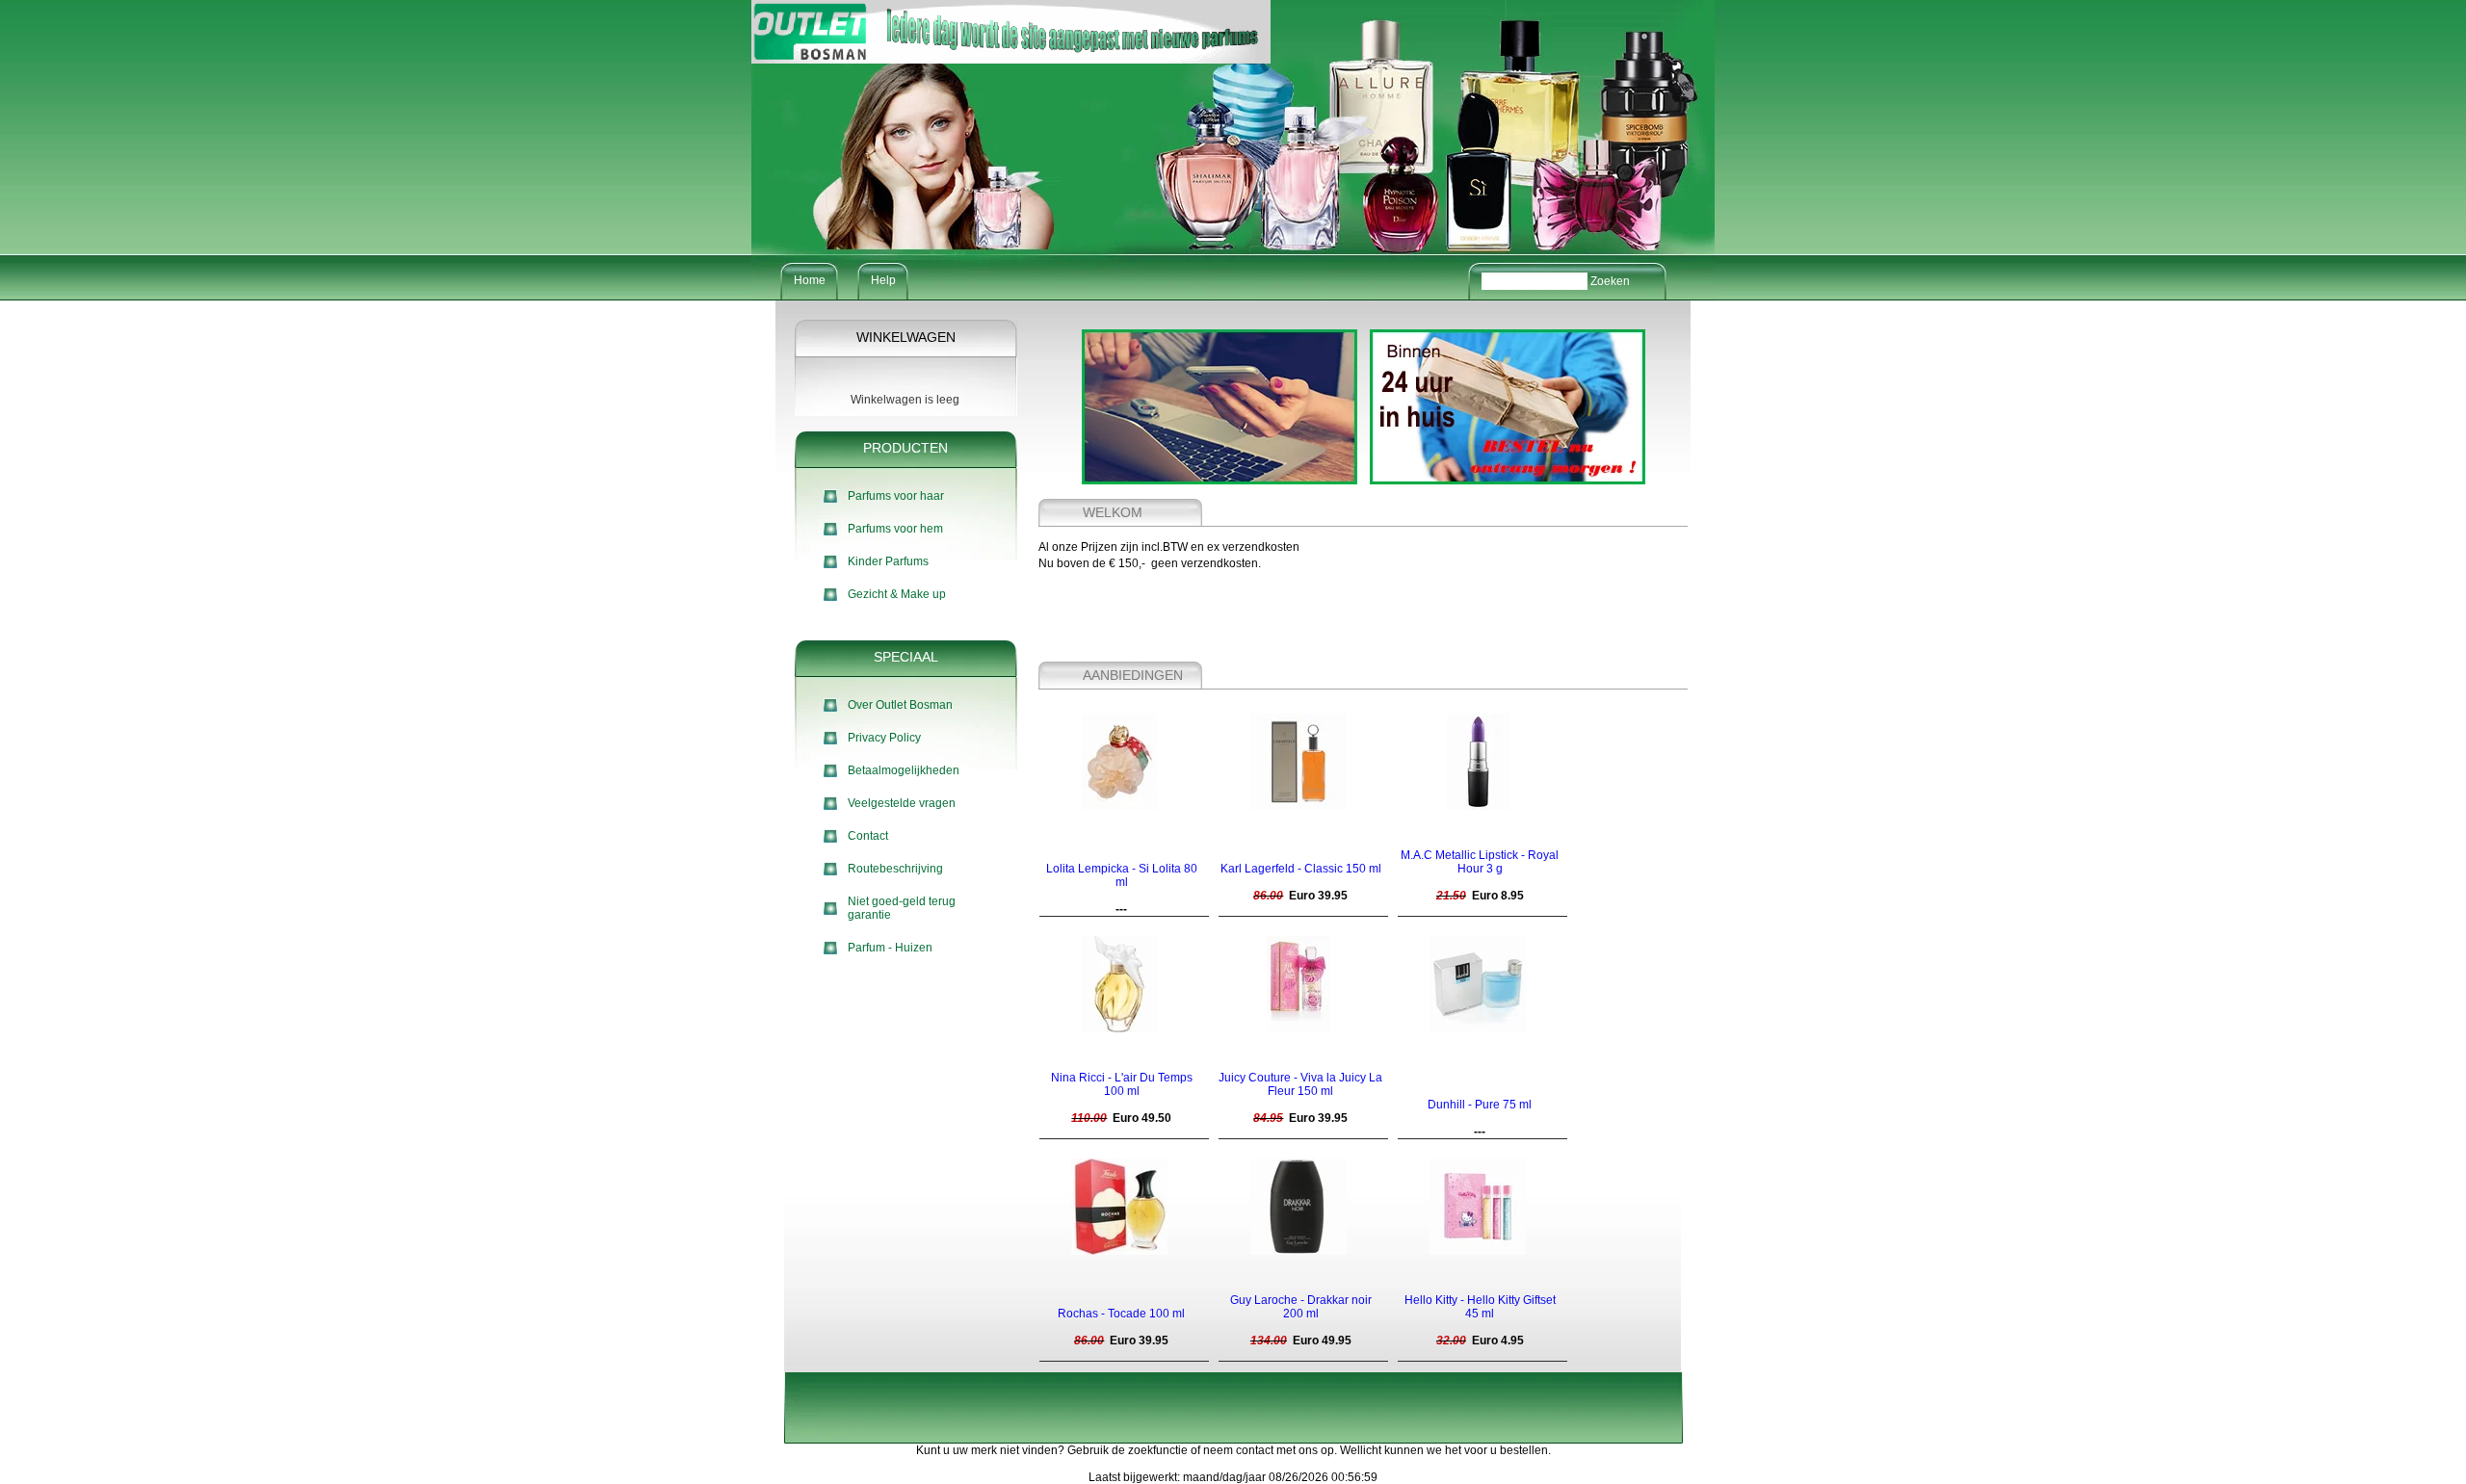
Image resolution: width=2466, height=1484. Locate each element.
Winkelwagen (906, 337)
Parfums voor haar (896, 496)
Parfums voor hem (895, 529)
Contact (868, 836)
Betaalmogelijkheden (904, 770)
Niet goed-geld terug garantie (902, 908)
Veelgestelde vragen (902, 803)
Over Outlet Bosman (900, 705)
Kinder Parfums (888, 561)
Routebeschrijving (895, 869)
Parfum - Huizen (890, 948)
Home (810, 280)
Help (883, 280)
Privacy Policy (884, 738)
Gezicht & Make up (897, 594)
